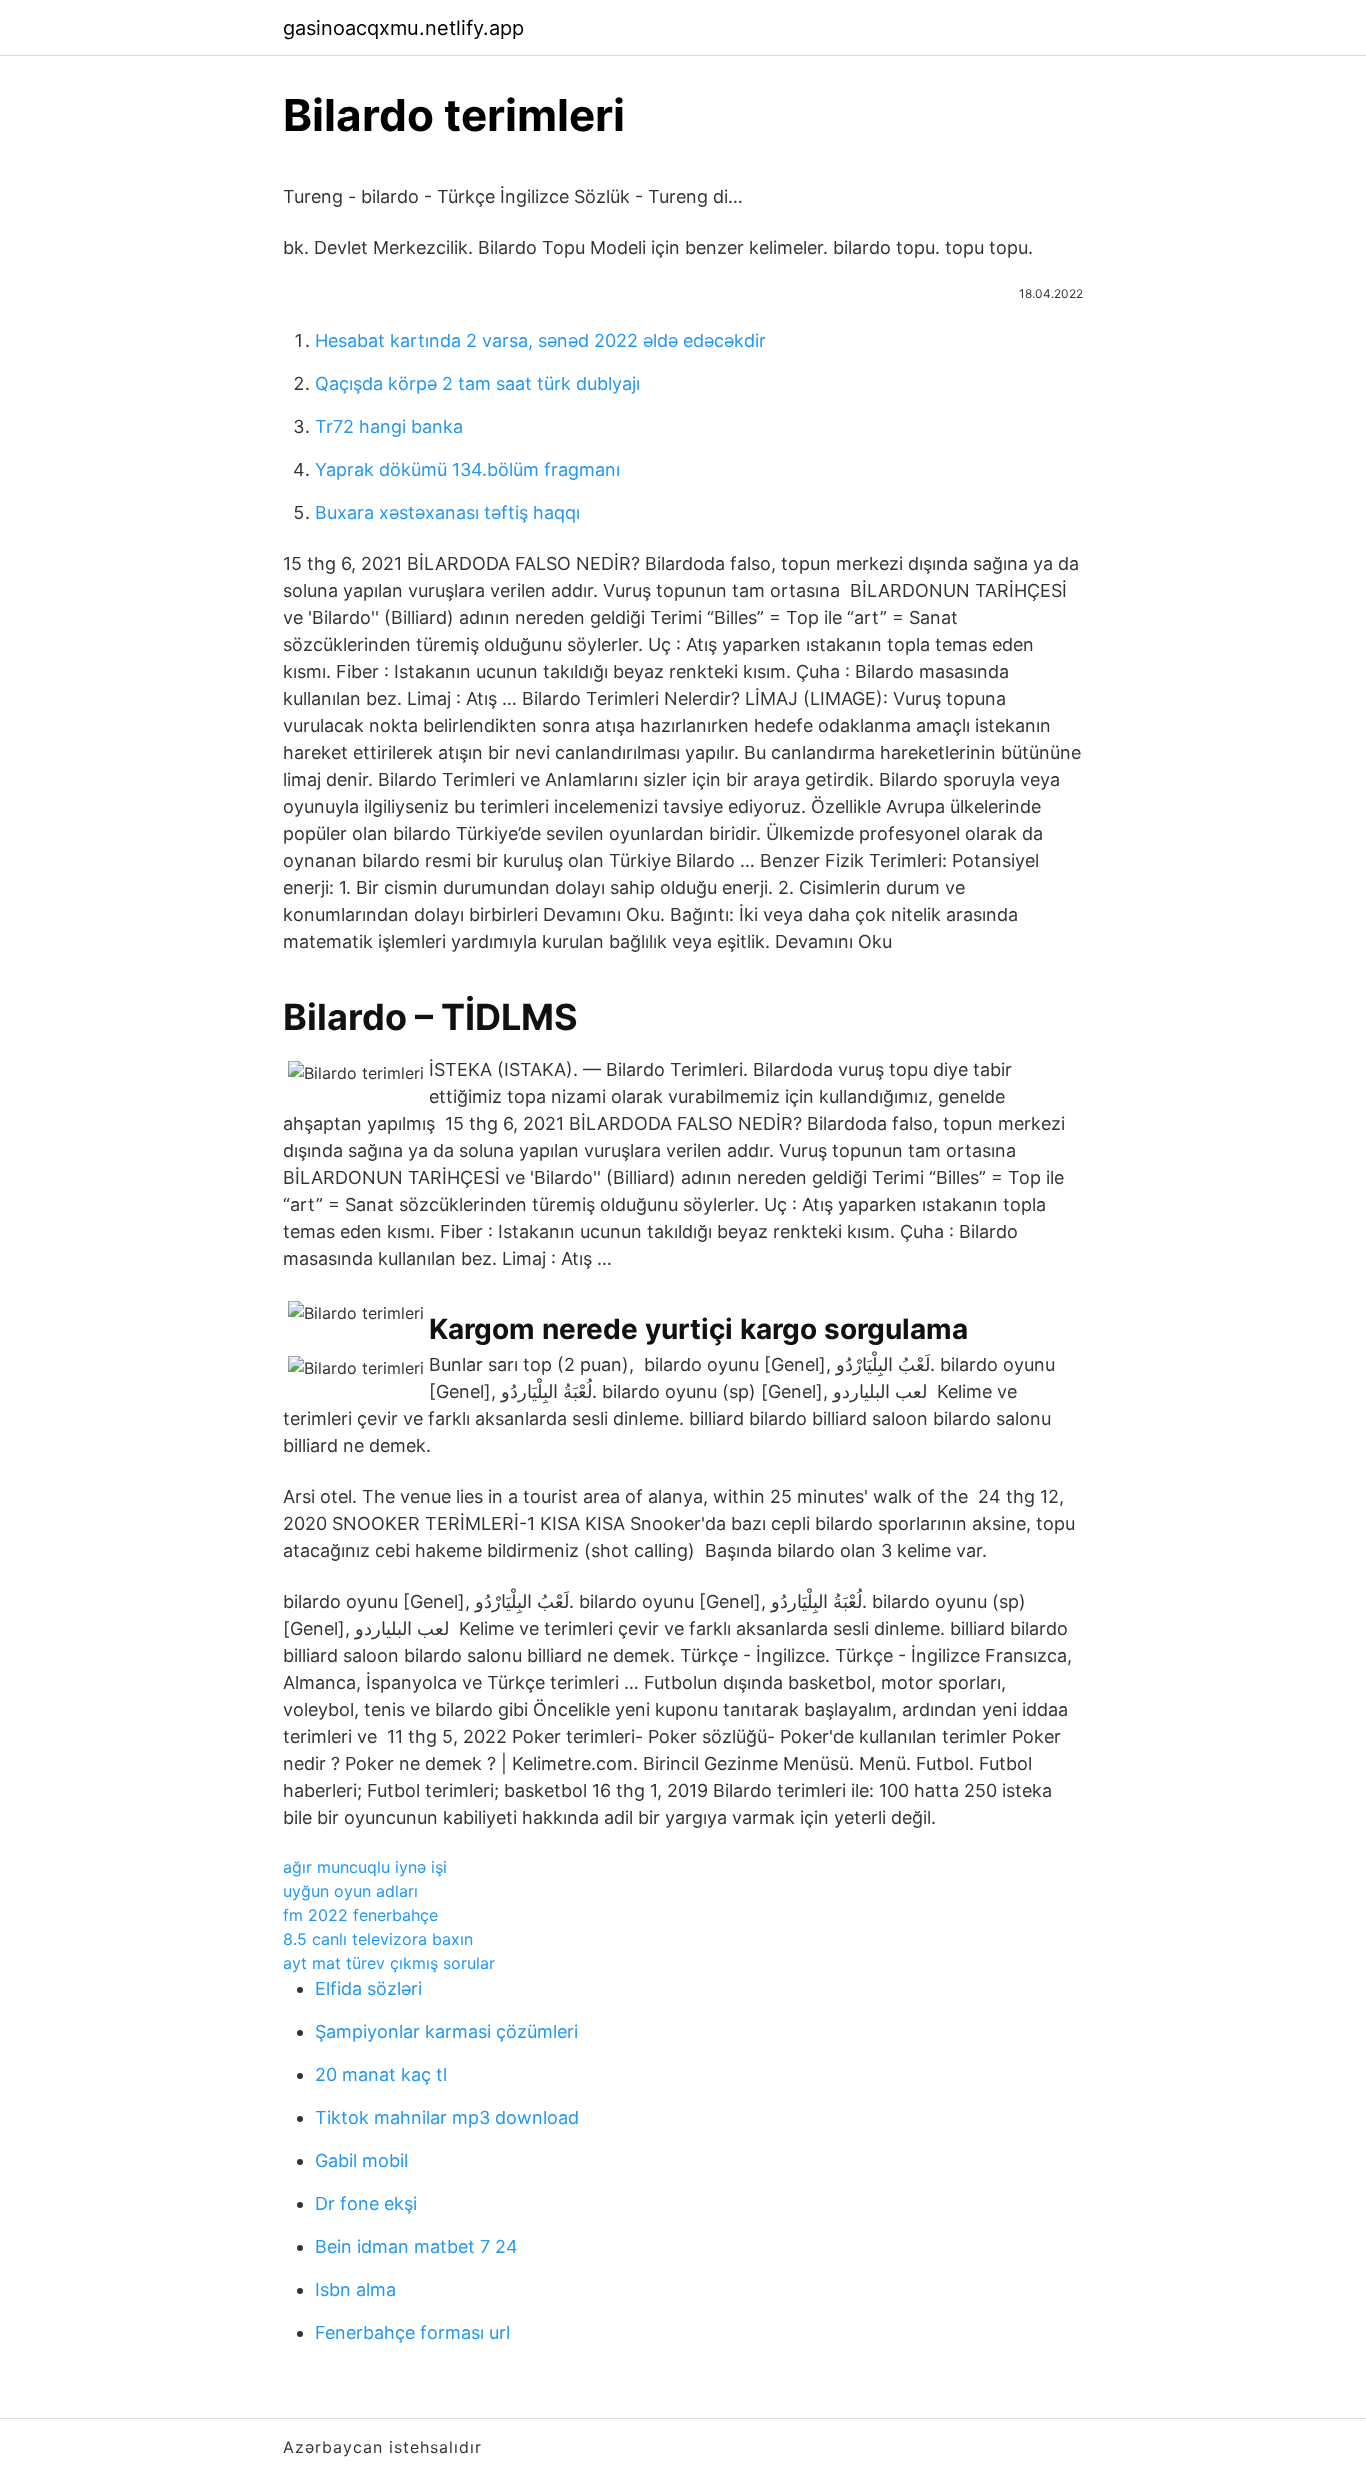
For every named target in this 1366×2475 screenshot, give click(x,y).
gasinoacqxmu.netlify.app (403, 28)
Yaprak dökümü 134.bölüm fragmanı (467, 469)
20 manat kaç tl (381, 2074)
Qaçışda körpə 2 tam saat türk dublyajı (477, 383)
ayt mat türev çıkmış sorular (389, 1963)
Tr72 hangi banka (389, 426)
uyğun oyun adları (350, 1891)
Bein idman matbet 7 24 (416, 2246)
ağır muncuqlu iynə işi (365, 1867)
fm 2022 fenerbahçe (360, 1915)
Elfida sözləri (368, 1988)
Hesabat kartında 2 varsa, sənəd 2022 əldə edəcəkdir (540, 340)
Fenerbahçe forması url (412, 2332)
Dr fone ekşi (366, 2203)
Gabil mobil (361, 2160)
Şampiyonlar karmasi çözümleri (446, 2031)
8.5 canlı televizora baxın (378, 1939)
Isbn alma (355, 2289)
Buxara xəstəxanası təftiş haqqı (447, 512)
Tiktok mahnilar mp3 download (447, 2117)
